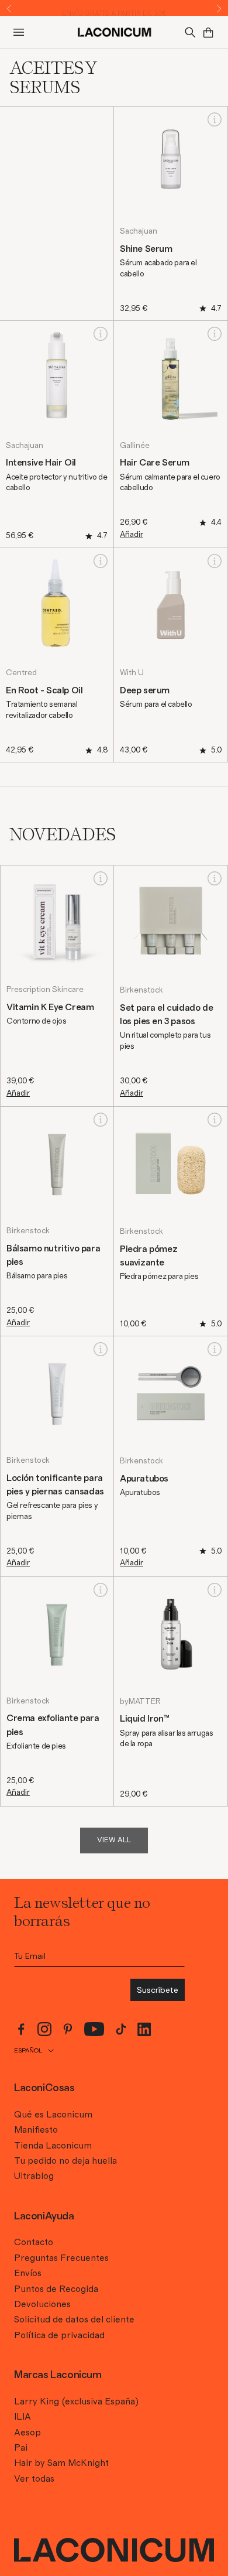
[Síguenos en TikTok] (121, 2029)
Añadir (132, 535)
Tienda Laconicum (53, 2146)
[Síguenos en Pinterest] (68, 2029)
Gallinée (135, 446)
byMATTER (140, 1702)
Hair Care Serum (155, 463)
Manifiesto (36, 2130)
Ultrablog (34, 2176)
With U (132, 673)
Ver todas (34, 2479)
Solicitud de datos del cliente (74, 2320)
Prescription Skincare (45, 990)
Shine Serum (146, 249)
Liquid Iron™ (144, 1719)
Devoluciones (42, 2304)
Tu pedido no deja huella (65, 2161)
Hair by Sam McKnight (61, 2463)
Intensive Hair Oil (41, 463)
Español (28, 2050)
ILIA (23, 2417)
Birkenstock (141, 990)
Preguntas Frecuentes (61, 2258)
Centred (21, 673)
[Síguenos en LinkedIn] (144, 2029)
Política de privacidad (59, 2335)
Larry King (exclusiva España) (76, 2401)
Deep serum (145, 690)
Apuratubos (144, 1479)
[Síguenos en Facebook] (21, 2029)
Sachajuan (139, 231)
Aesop (27, 2433)
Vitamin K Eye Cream (50, 1007)
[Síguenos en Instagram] (44, 2029)
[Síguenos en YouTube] (94, 2029)
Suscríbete (158, 1990)
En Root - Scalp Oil (44, 690)
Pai (21, 2448)
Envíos (28, 2273)
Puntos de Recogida (56, 2289)
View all (114, 1840)
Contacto (34, 2242)
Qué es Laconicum (53, 2115)
